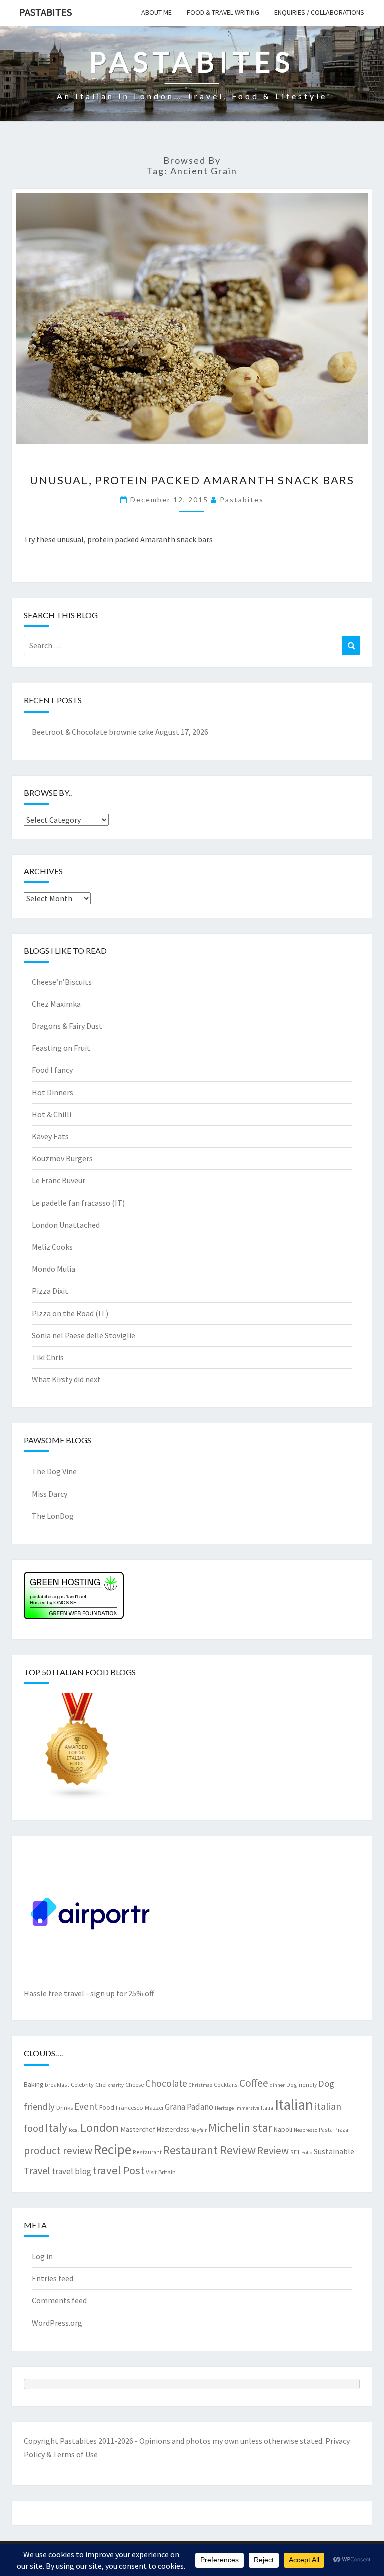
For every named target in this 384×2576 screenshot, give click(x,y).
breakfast (57, 2085)
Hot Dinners (53, 1092)
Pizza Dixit (50, 1291)
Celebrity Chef (89, 2084)
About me (157, 12)
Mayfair (199, 2130)
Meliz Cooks (52, 1247)
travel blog (72, 2171)
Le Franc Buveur (59, 1180)
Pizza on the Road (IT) (70, 1313)
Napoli (283, 2129)
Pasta (326, 2130)
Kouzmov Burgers (62, 1158)
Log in (42, 2256)
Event (86, 2106)
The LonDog (53, 1516)
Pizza (341, 2130)
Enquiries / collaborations (319, 12)
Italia (267, 2108)
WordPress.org (57, 2323)
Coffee (254, 2083)
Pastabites (46, 12)
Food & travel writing (223, 12)
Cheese (135, 2084)
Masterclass (173, 2129)
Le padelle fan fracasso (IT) (78, 1203)
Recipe (113, 2149)
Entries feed (53, 2278)
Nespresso (306, 2130)
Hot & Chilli (52, 1114)
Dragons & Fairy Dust (67, 1026)
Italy (56, 2128)
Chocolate (166, 2083)
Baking (34, 2084)
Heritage (224, 2108)
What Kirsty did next (66, 1379)
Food (107, 2107)
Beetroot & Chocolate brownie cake (93, 732)
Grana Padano (189, 2107)
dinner (277, 2085)
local (74, 2130)
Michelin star (240, 2128)
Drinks (65, 2107)
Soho (307, 2152)
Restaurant (147, 2152)
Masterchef (138, 2129)
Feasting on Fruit (61, 1048)
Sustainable (334, 2151)
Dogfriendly (302, 2085)
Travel (37, 2170)
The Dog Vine (54, 1471)
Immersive (247, 2108)
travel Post (119, 2170)
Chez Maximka (56, 1004)
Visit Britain (161, 2172)
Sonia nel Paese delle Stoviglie (84, 1335)
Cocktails (226, 2085)
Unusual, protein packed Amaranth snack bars (192, 480)
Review (273, 2150)
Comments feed (59, 2300)
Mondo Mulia (54, 1269)
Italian (294, 2105)
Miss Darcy (50, 1494)
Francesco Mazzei (140, 2107)
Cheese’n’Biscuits (62, 982)
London (100, 2128)
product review (58, 2150)
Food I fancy (52, 1070)
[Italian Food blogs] (78, 1749)
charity (116, 2085)
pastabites (242, 499)
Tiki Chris (48, 1357)
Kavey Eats (50, 1136)
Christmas (201, 2085)
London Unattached (66, 1225)
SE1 (295, 2152)
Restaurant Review (210, 2150)
